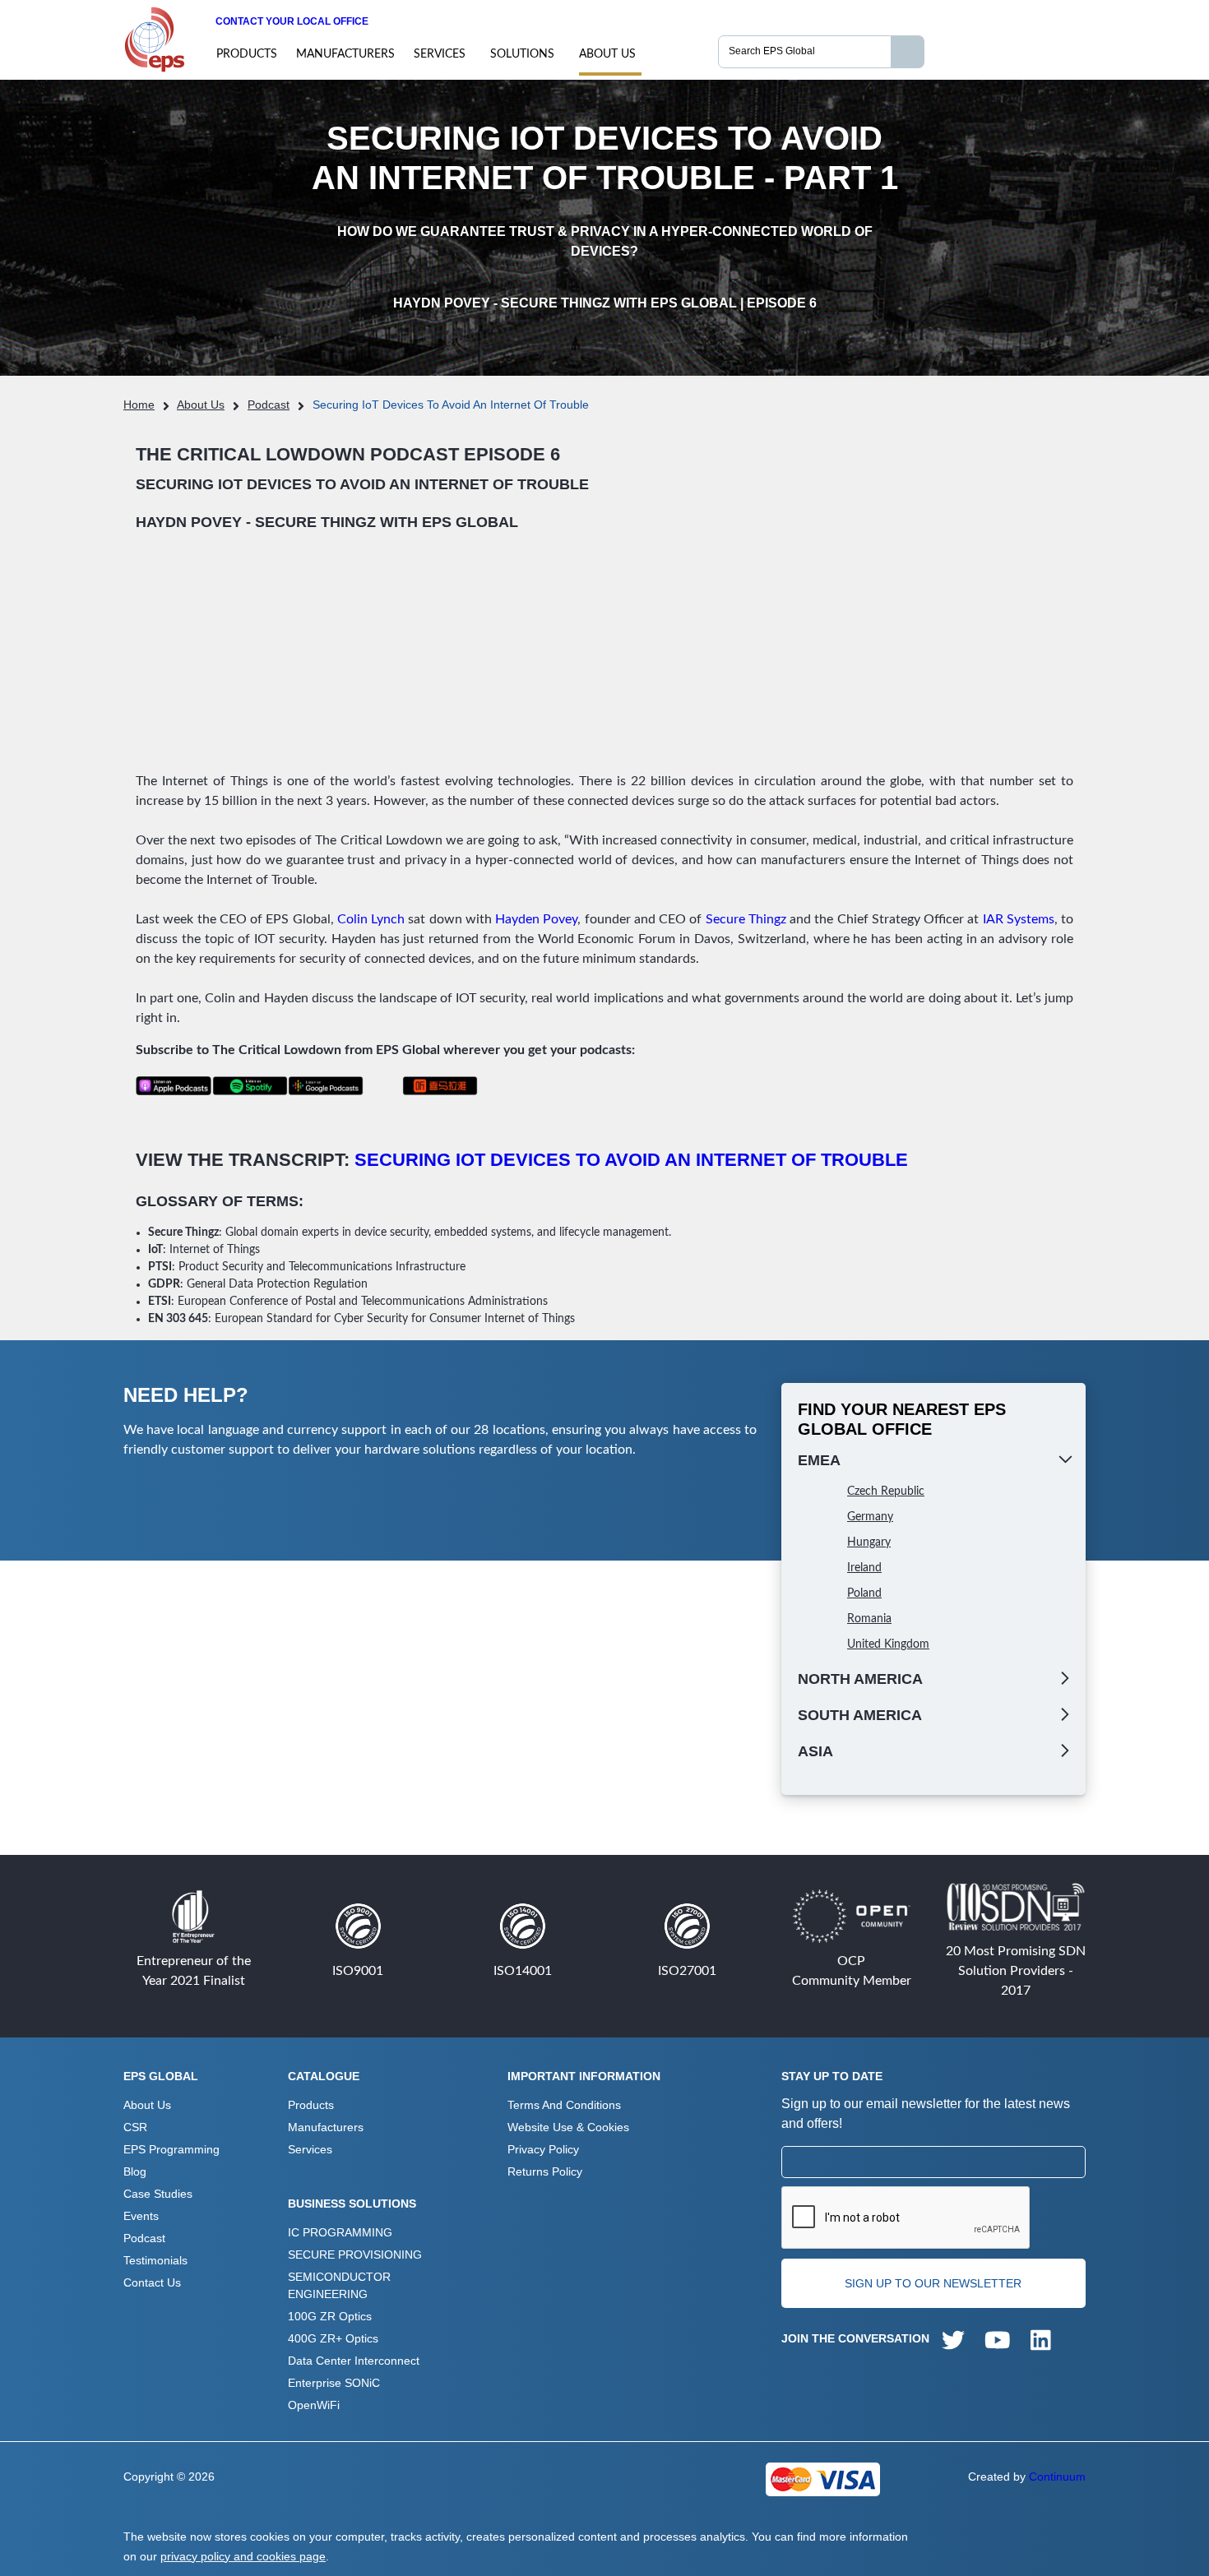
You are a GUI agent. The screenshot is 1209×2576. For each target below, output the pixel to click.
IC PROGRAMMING (340, 2232)
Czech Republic (886, 1491)
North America (860, 1679)
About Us (607, 54)
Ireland (864, 1568)
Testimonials (155, 2260)
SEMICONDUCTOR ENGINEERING (339, 2285)
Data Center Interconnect (354, 2361)
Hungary (869, 1542)
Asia (815, 1751)
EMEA (819, 1460)
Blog (135, 2171)
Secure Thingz (746, 919)
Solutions (522, 54)
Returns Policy (545, 2171)
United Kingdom (888, 1644)
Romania (869, 1619)
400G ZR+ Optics (333, 2338)
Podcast (269, 405)
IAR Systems (1019, 919)
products (247, 54)
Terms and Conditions (564, 2105)
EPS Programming (171, 2149)
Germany (870, 1517)
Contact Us (152, 2282)
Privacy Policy (543, 2149)
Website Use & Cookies (568, 2127)
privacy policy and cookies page (243, 2556)
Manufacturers (345, 54)
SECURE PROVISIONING (355, 2255)
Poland (864, 1593)
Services (440, 54)
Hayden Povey (536, 919)
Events (141, 2216)
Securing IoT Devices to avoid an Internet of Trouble (631, 1160)
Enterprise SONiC (334, 2383)
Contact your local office (292, 21)
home (139, 405)
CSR (135, 2127)
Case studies (158, 2194)
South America (860, 1715)
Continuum (1057, 2477)
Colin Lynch (371, 919)
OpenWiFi (314, 2405)
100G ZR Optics (330, 2316)
